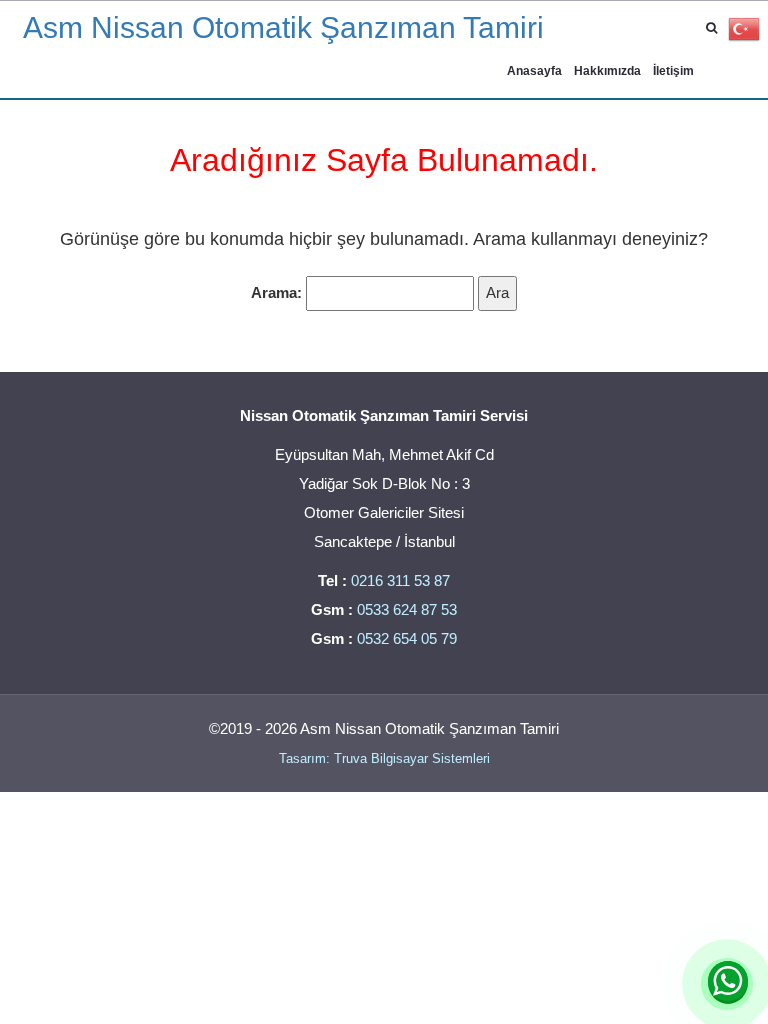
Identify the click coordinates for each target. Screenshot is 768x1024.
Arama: (276, 292)
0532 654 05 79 (407, 638)
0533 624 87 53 (407, 609)
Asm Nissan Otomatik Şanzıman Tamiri (283, 27)
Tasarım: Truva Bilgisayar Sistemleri (384, 758)
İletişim (673, 71)
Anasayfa (534, 71)
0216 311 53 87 (400, 580)
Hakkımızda (607, 71)
